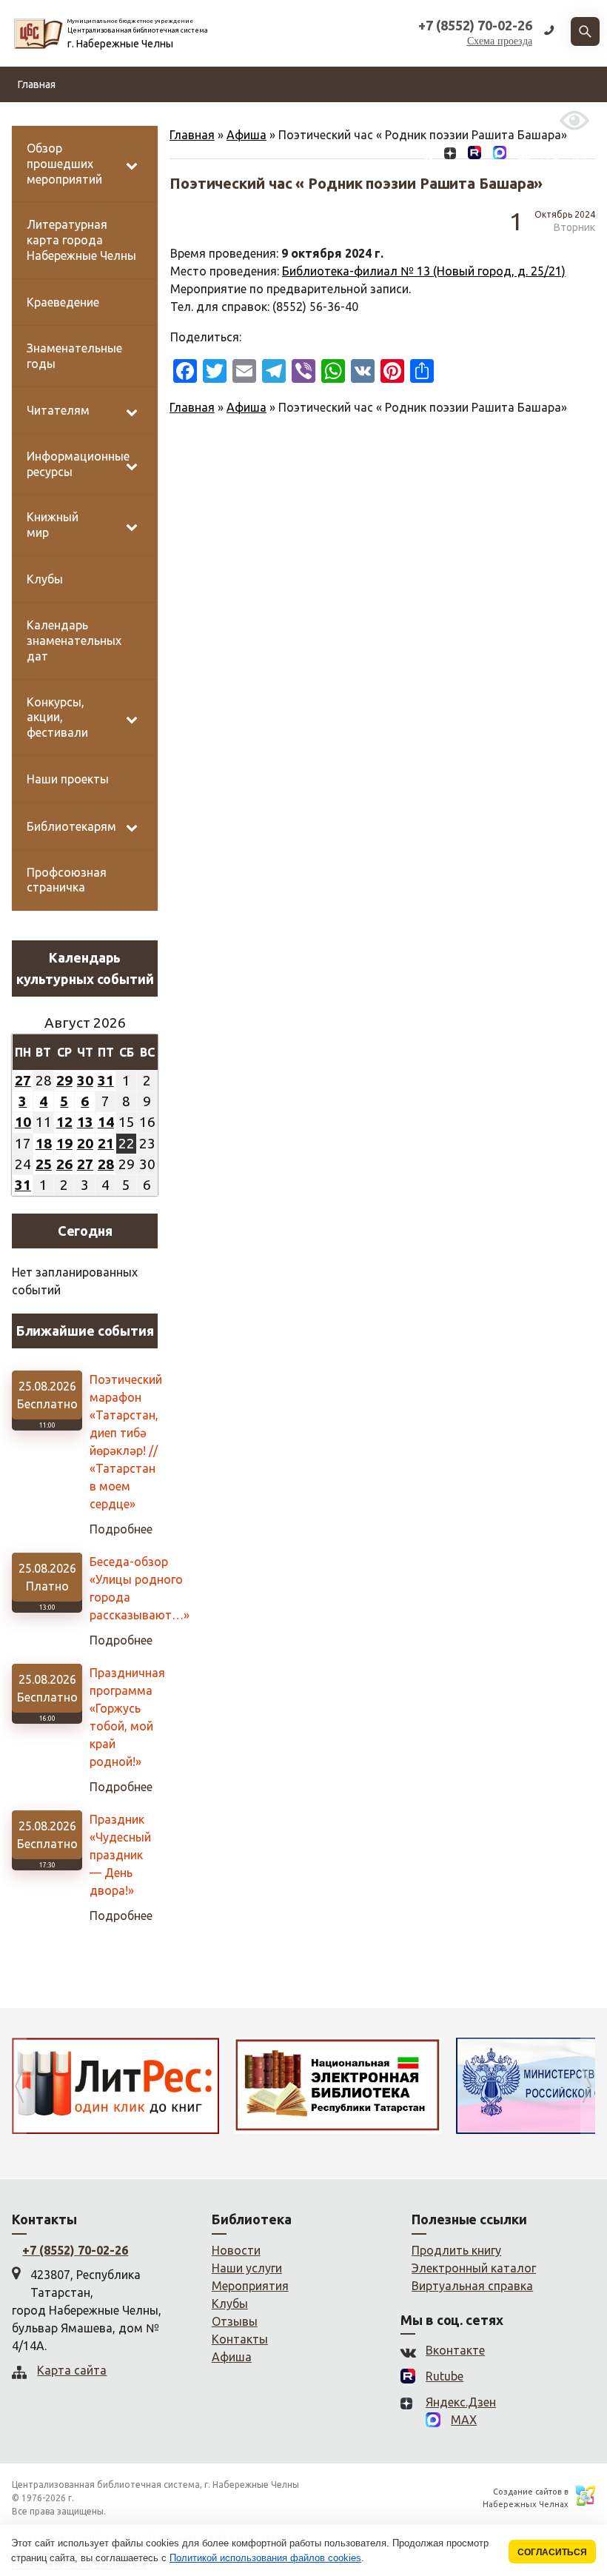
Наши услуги (247, 2268)
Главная (37, 84)
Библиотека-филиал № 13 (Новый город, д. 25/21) (424, 271)
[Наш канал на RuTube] (474, 155)
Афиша (247, 407)
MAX (464, 2420)
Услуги (241, 120)
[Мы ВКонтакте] (427, 155)
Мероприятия (250, 2286)
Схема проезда (500, 41)
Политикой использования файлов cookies (265, 2558)
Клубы (230, 2304)
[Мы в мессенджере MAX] (500, 155)
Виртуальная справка (472, 2286)
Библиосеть (182, 120)
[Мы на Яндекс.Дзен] (450, 155)
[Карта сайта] (523, 155)
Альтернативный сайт (491, 120)
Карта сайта (72, 2370)
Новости (38, 120)
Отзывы (346, 120)
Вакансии (291, 120)
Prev (19, 2086)
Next (588, 2086)
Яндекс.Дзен (461, 2402)
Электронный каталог (474, 2268)
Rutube (445, 2376)
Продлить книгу (456, 2250)
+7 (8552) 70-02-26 (75, 2250)
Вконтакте (455, 2350)
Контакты (401, 120)
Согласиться (552, 2552)
